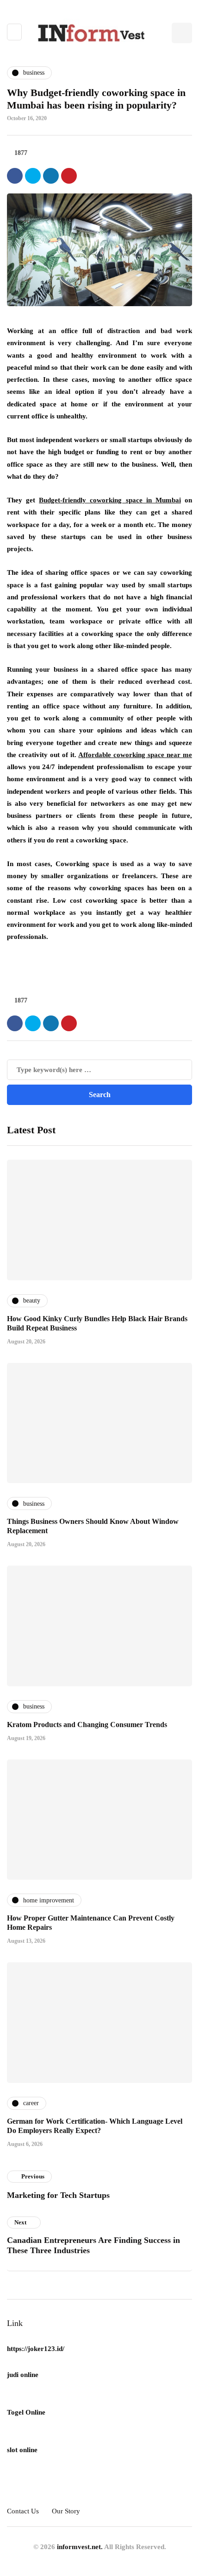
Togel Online (26, 2412)
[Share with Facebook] (15, 176)
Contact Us (23, 2511)
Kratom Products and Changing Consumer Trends (87, 1725)
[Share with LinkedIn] (51, 176)
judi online (23, 2375)
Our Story (66, 2511)
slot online (22, 2450)
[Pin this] (69, 176)
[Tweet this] (33, 176)
